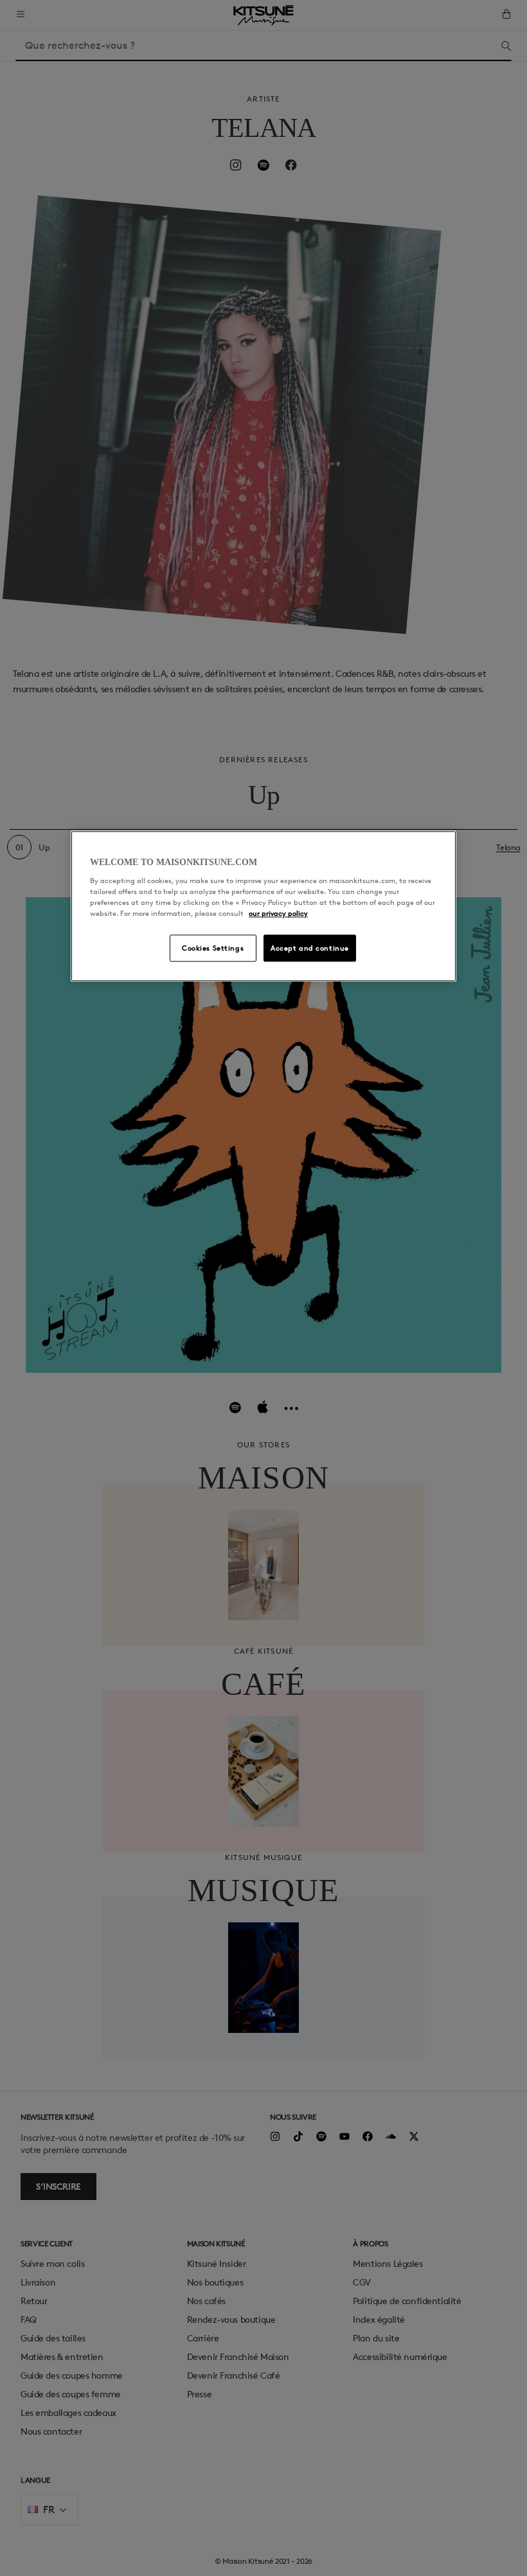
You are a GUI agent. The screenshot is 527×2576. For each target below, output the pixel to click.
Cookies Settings (213, 948)
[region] (263, 906)
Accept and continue (310, 948)
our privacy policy (278, 914)
